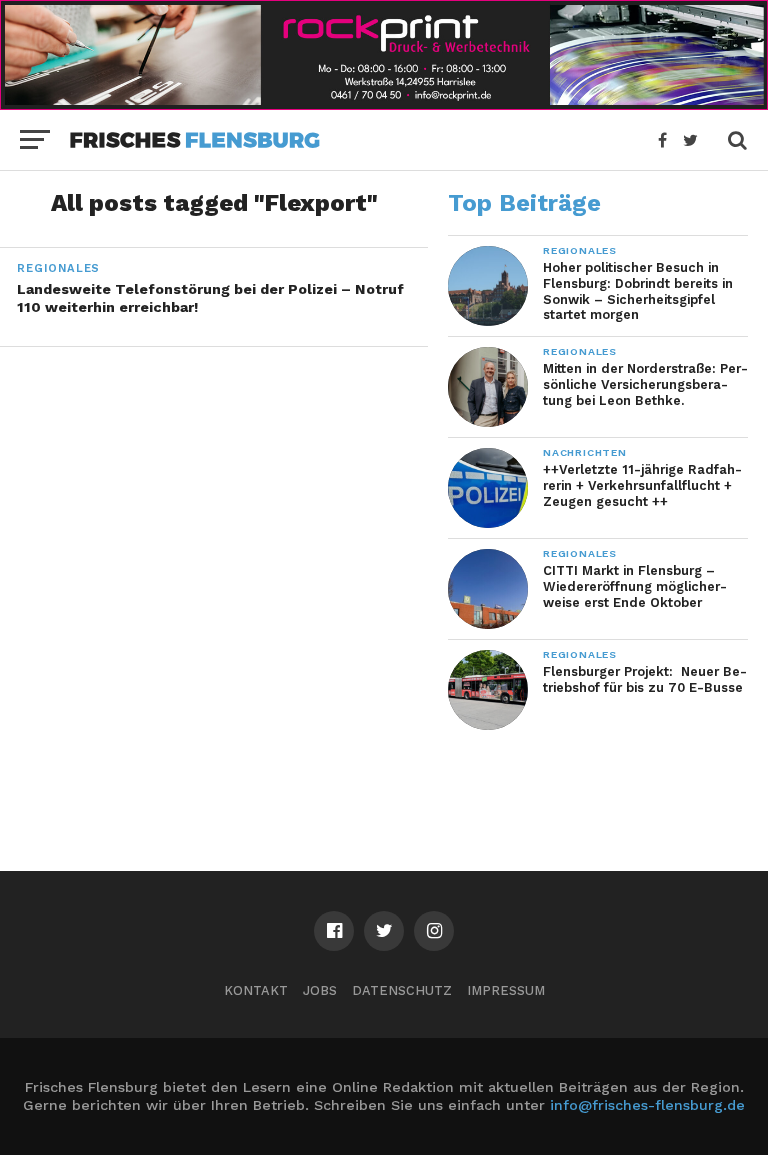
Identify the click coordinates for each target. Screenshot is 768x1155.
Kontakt (256, 990)
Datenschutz (402, 990)
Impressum (506, 990)
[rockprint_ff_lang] (384, 103)
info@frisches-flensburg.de (647, 1105)
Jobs (320, 990)
